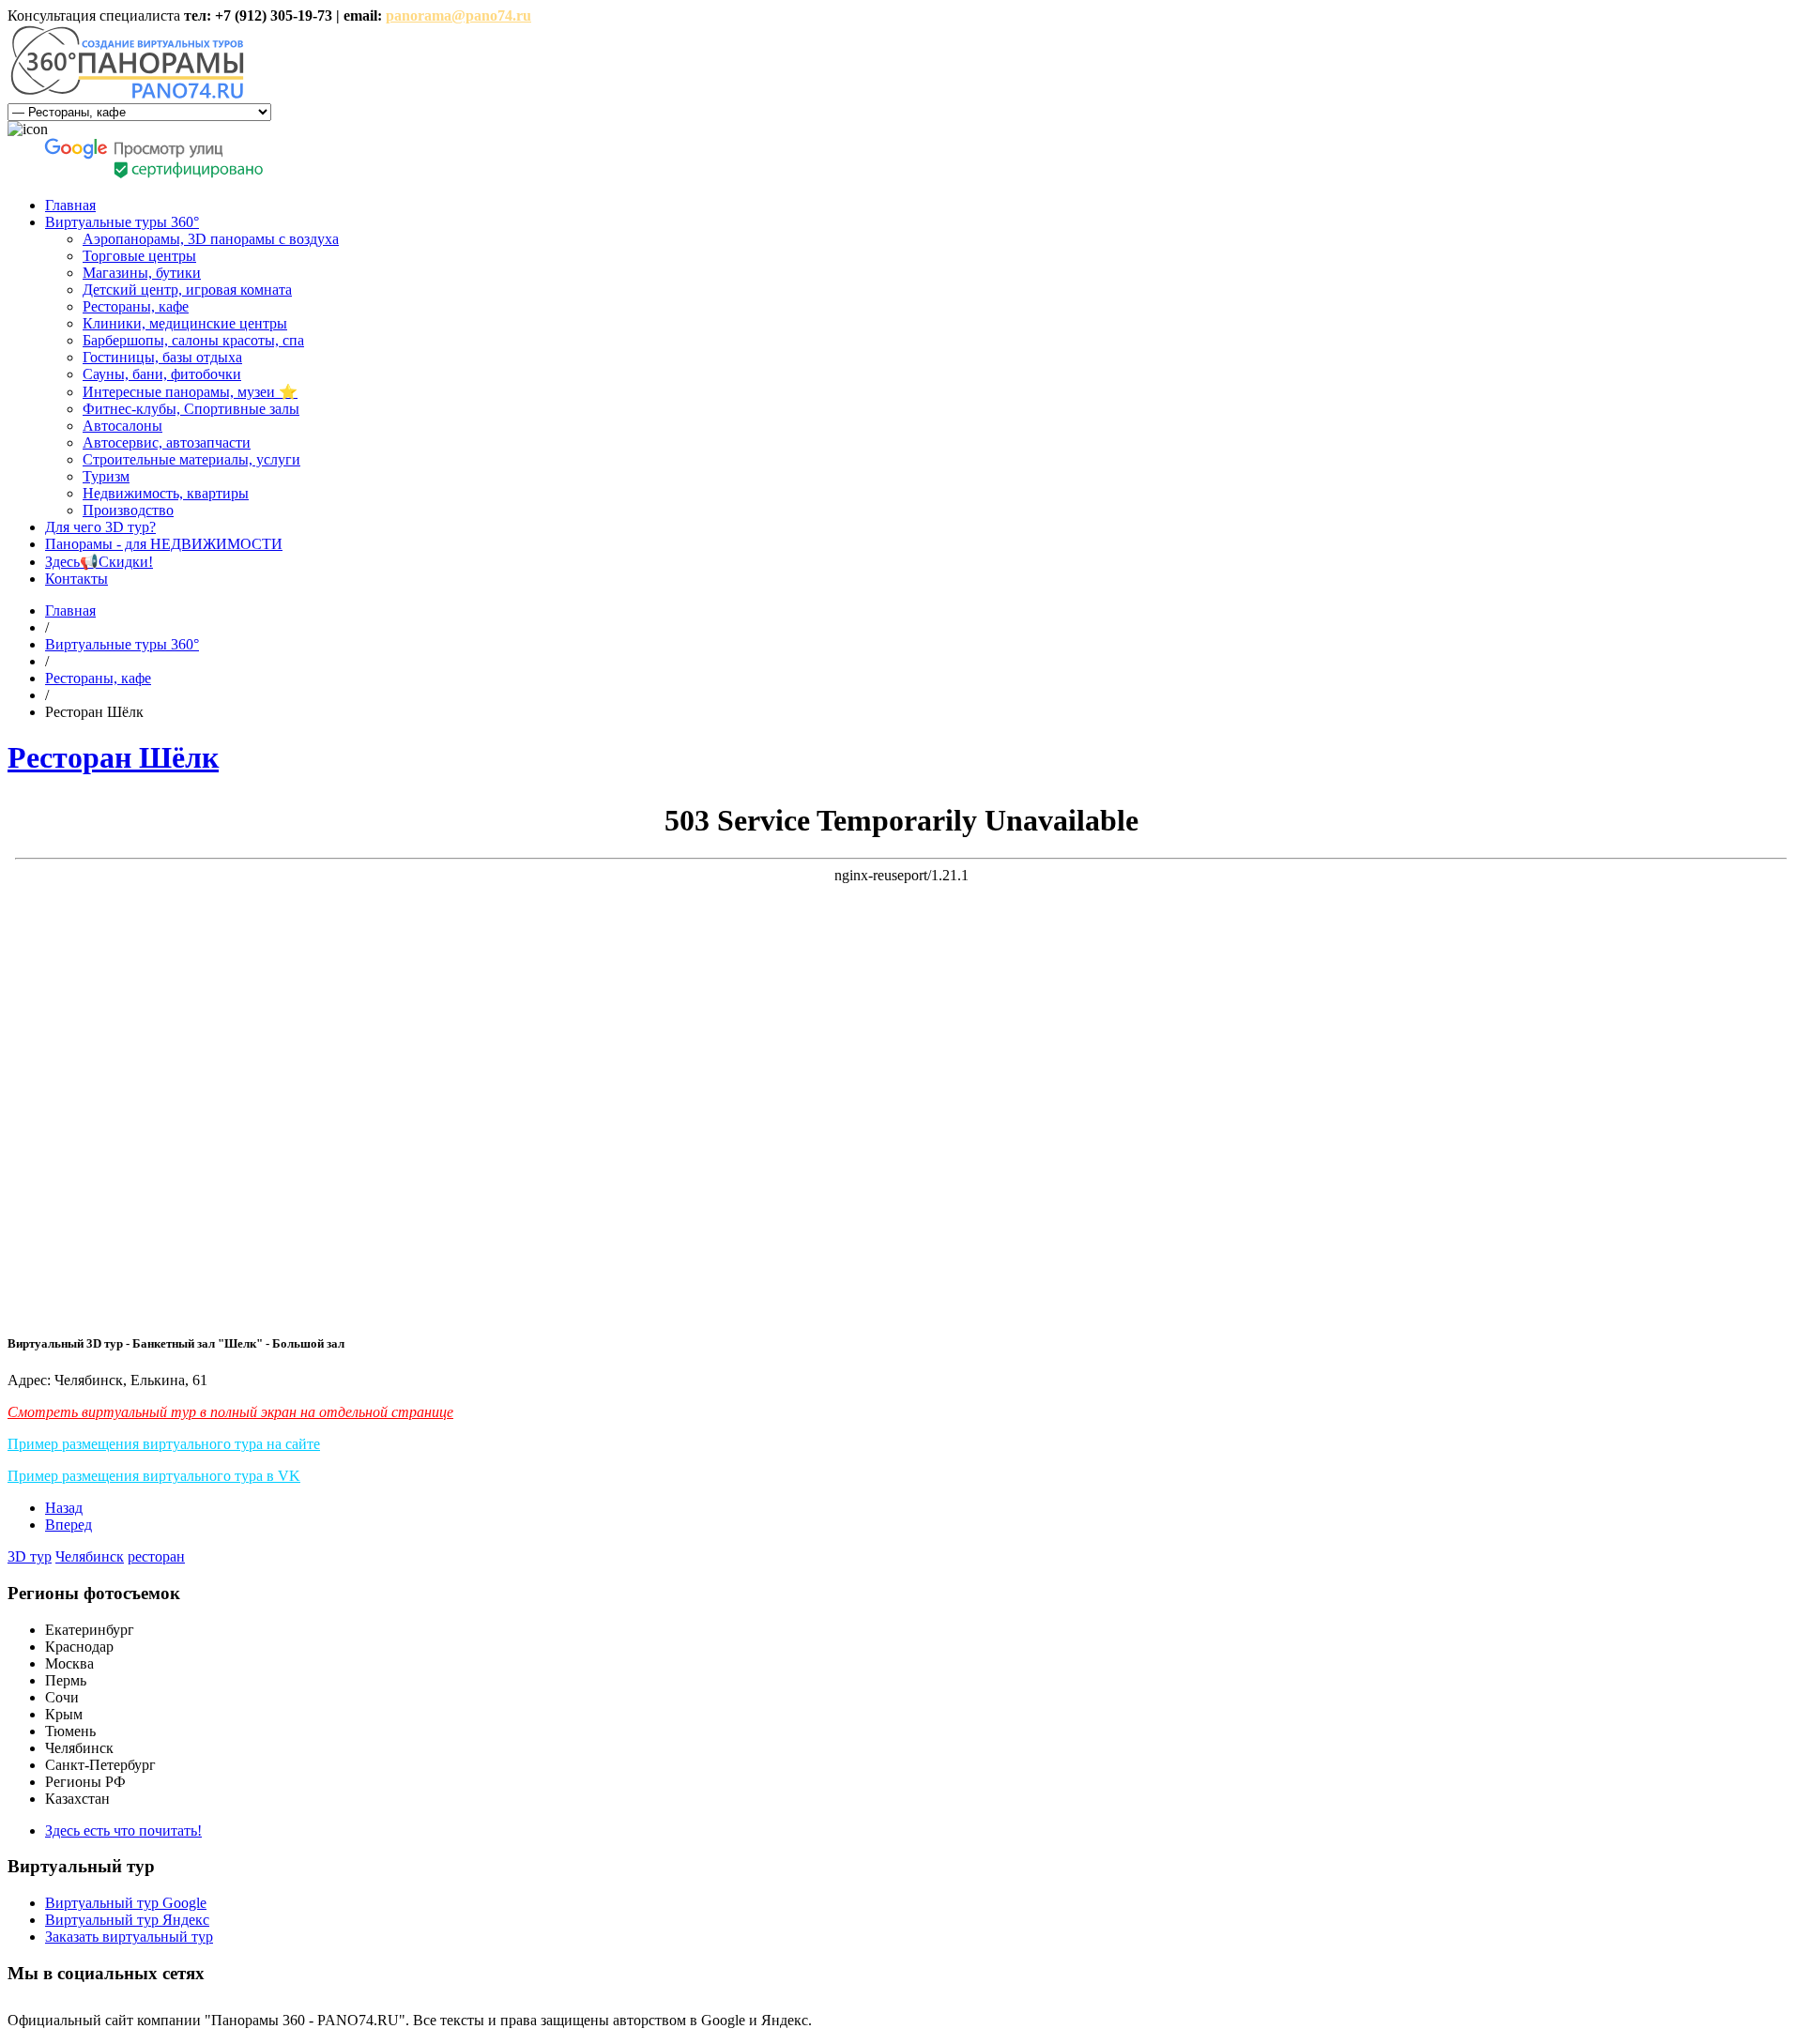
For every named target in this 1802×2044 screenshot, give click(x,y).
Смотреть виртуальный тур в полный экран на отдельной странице (230, 1412)
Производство (128, 510)
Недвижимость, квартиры (166, 493)
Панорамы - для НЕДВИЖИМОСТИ (164, 544)
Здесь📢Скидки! (99, 562)
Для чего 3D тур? (100, 527)
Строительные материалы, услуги (191, 459)
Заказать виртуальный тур (129, 1937)
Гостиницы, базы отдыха (162, 357)
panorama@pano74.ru (458, 15)
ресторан (156, 1556)
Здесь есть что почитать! (123, 1830)
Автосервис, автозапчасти (167, 442)
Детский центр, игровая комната (187, 290)
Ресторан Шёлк (113, 757)
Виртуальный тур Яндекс (127, 1920)
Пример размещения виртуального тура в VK (154, 1476)
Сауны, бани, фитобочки (162, 374)
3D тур (30, 1556)
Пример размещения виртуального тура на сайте (164, 1444)
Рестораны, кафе (136, 306)
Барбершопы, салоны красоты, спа (193, 340)
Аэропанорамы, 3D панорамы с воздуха (211, 239)
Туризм (106, 476)
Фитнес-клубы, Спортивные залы (191, 409)
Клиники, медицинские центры (185, 323)
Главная (70, 205)
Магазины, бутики (142, 273)
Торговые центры (139, 256)
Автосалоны (122, 426)
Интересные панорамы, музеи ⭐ (190, 392)
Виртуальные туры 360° (122, 222)
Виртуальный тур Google (126, 1903)
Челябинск (90, 1556)
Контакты (76, 579)
